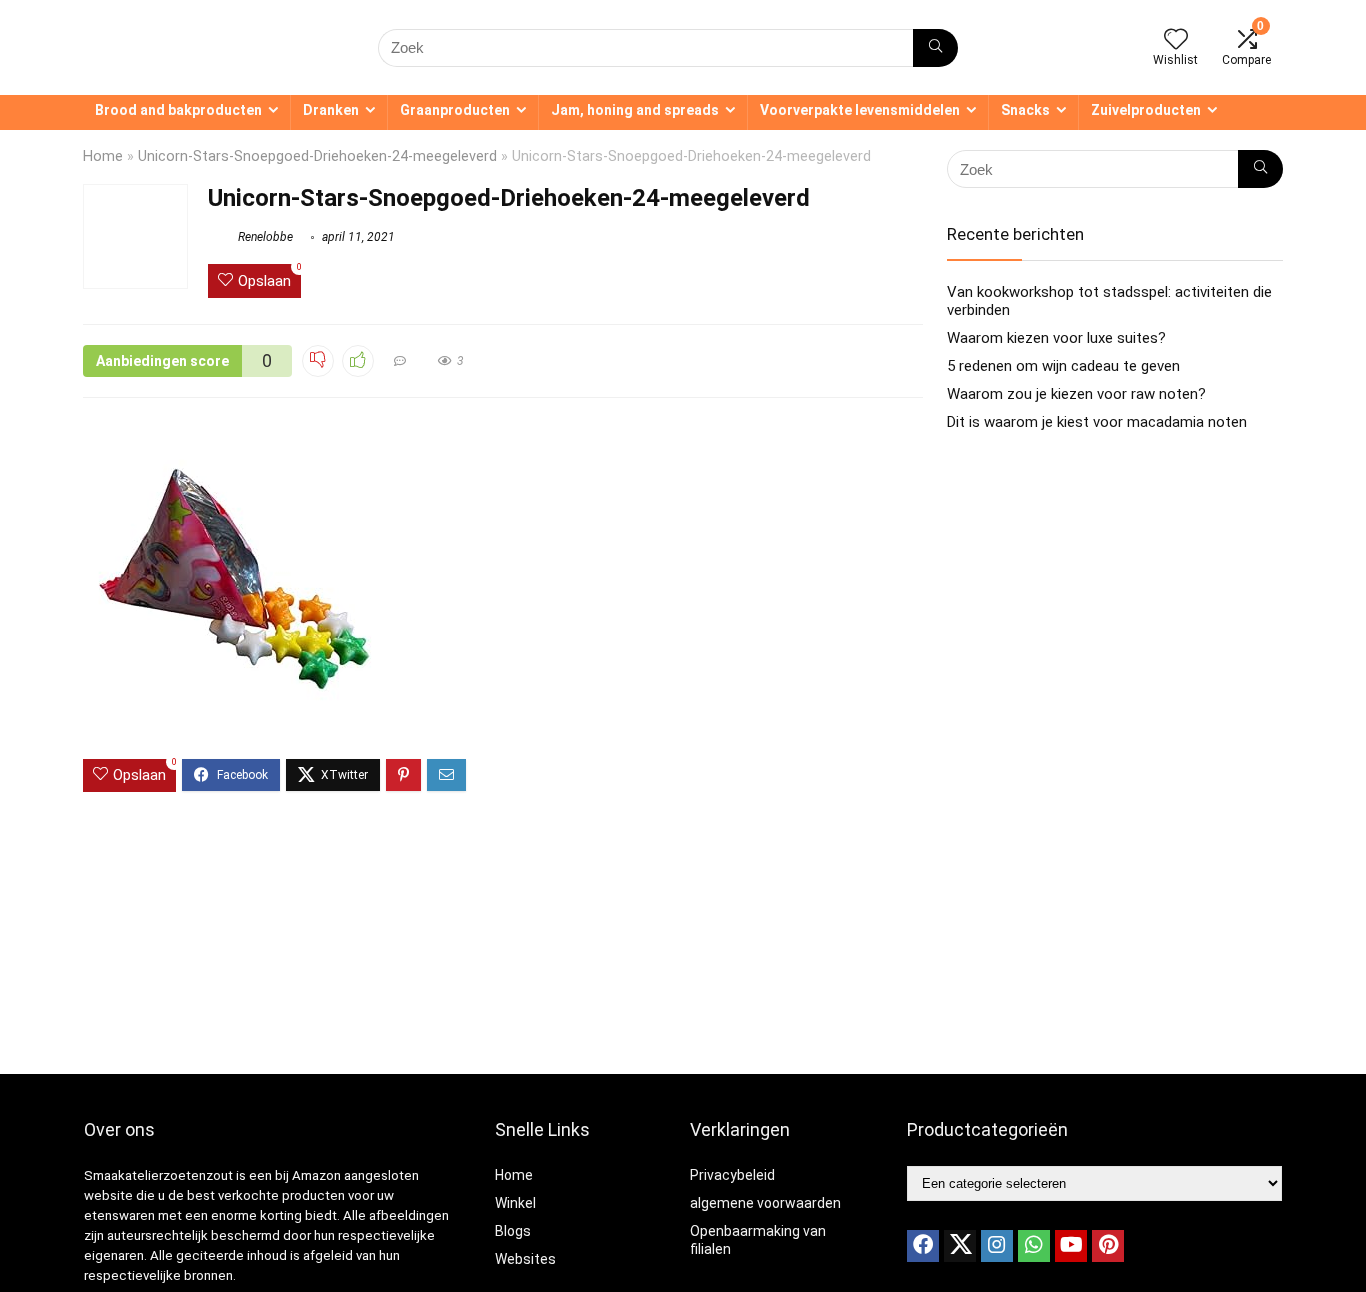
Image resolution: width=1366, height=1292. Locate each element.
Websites (525, 1259)
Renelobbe (264, 237)
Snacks (1025, 110)
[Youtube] (1071, 1246)
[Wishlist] (1176, 41)
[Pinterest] (1108, 1246)
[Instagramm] (997, 1246)
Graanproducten (455, 110)
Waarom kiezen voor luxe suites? (1056, 338)
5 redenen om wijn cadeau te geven (1063, 366)
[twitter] (960, 1246)
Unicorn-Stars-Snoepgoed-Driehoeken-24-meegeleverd (317, 156)
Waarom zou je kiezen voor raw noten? (1076, 394)
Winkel (515, 1203)
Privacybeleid (732, 1175)
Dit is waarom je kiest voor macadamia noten (1097, 422)
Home (103, 156)
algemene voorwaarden (765, 1203)
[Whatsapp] (1034, 1246)
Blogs (513, 1231)
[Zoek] (935, 48)
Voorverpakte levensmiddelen (860, 110)
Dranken (331, 110)
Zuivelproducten (1146, 110)
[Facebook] (923, 1246)
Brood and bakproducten (178, 110)
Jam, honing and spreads (635, 110)
